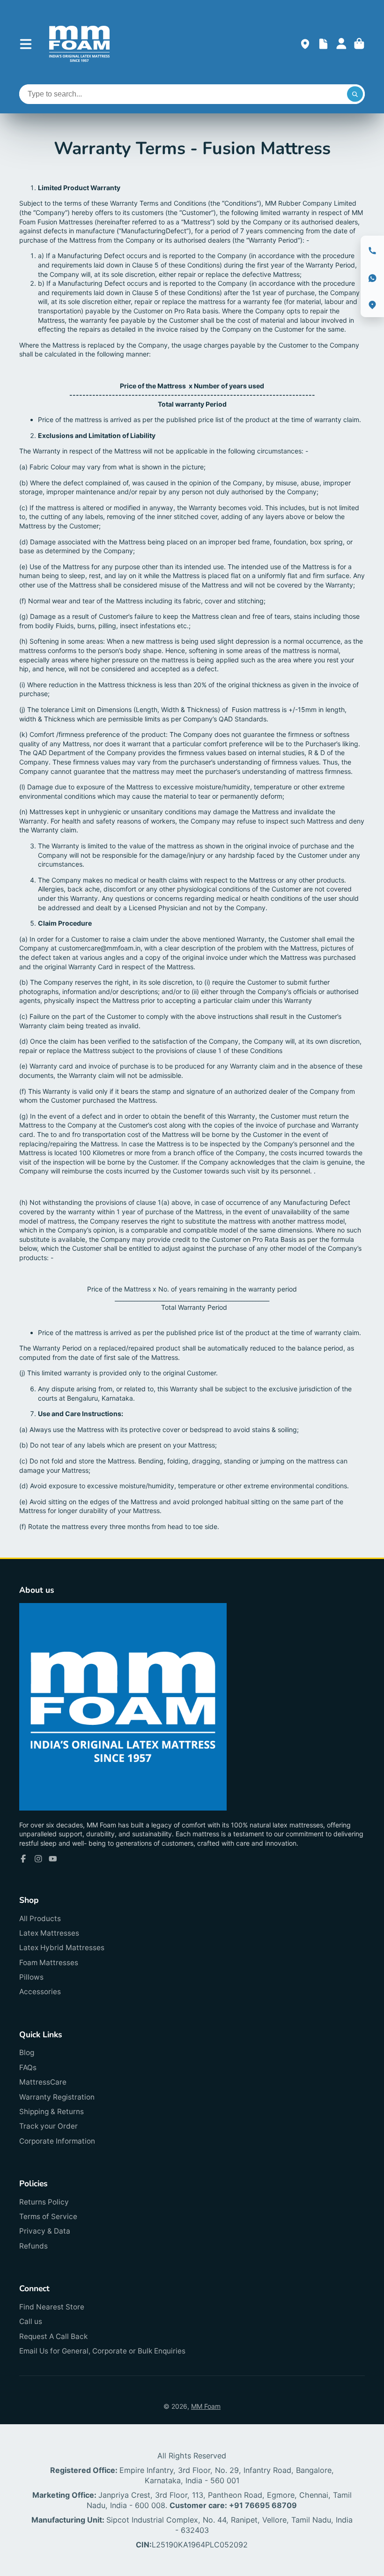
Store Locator (305, 44)
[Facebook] (23, 1859)
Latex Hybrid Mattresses (62, 1948)
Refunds (33, 2246)
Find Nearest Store (52, 2307)
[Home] (79, 44)
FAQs (28, 2067)
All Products (40, 1919)
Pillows (31, 1977)
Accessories (40, 1992)
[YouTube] (53, 1859)
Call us (31, 2321)
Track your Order (48, 2126)
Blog (27, 2053)
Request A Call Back (53, 2336)
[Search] (355, 94)
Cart (359, 44)
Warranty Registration (57, 2097)
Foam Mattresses (49, 1963)
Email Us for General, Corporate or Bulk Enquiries (102, 2351)
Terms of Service (48, 2216)
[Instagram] (38, 1859)
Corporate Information (57, 2141)
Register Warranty (323, 44)
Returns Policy (44, 2202)
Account (341, 44)
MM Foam (206, 2406)
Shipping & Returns (52, 2112)
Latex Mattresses (49, 1933)
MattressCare (43, 2082)
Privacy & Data (45, 2231)
